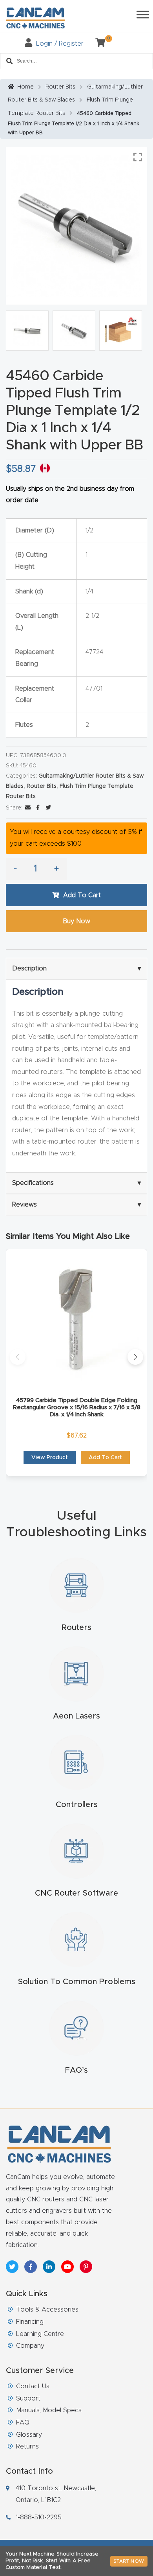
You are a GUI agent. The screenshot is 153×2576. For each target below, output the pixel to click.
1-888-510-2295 (39, 2517)
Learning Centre (40, 2334)
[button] (18, 1357)
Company (30, 2346)
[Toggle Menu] (143, 14)
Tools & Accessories (47, 2310)
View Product (50, 1458)
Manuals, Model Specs (49, 2410)
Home (25, 87)
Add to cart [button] (105, 1458)
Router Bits (60, 87)
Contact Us (33, 2386)
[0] (97, 44)
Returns (27, 2447)
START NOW (129, 2561)
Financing (30, 2322)
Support (28, 2399)
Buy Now (76, 921)
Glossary (29, 2435)
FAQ (23, 2423)
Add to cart (82, 895)
